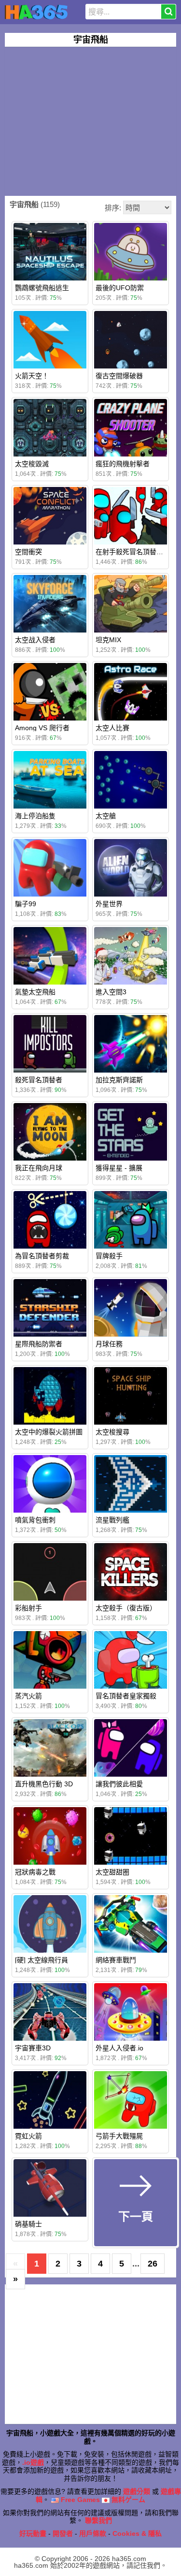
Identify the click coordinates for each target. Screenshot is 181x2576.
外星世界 (109, 904)
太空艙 (106, 816)
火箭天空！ (32, 376)
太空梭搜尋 (112, 1432)
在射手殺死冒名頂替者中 (133, 552)
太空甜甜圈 (112, 1872)
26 (153, 2264)
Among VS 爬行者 (42, 728)
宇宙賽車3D (33, 2048)
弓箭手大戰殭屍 (119, 2136)
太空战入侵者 (35, 640)
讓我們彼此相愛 (119, 1784)
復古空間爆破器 (119, 376)
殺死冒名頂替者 (39, 1080)
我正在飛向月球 (39, 1168)
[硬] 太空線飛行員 (42, 1960)
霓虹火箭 (28, 2136)
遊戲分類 (137, 2491)
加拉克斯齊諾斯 (119, 1080)
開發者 (63, 2533)
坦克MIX (108, 640)
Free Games (79, 2500)
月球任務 (109, 1344)
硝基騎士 (28, 2224)
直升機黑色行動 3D (44, 1784)
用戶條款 (93, 2533)
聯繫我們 (98, 2520)
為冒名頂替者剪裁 (42, 1256)
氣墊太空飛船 (35, 992)
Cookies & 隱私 (137, 2533)
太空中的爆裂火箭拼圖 (49, 1432)
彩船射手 (28, 1608)
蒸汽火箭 (28, 1696)
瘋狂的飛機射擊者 (123, 464)
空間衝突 (28, 552)
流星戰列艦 (112, 1520)
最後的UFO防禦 (120, 288)
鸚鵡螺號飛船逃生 (42, 288)
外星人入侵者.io (119, 2048)
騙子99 (26, 904)
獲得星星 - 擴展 (119, 1168)
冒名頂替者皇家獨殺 (126, 1696)
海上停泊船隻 (35, 816)
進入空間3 (111, 992)
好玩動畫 (33, 2533)
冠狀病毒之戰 (35, 1872)
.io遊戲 (33, 2462)
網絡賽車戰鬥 (116, 1960)
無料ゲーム (127, 2500)
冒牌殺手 (109, 1256)
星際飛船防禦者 (39, 1344)
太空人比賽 (112, 728)
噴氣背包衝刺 (35, 1520)
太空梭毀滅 (32, 464)
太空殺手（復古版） (126, 1608)
